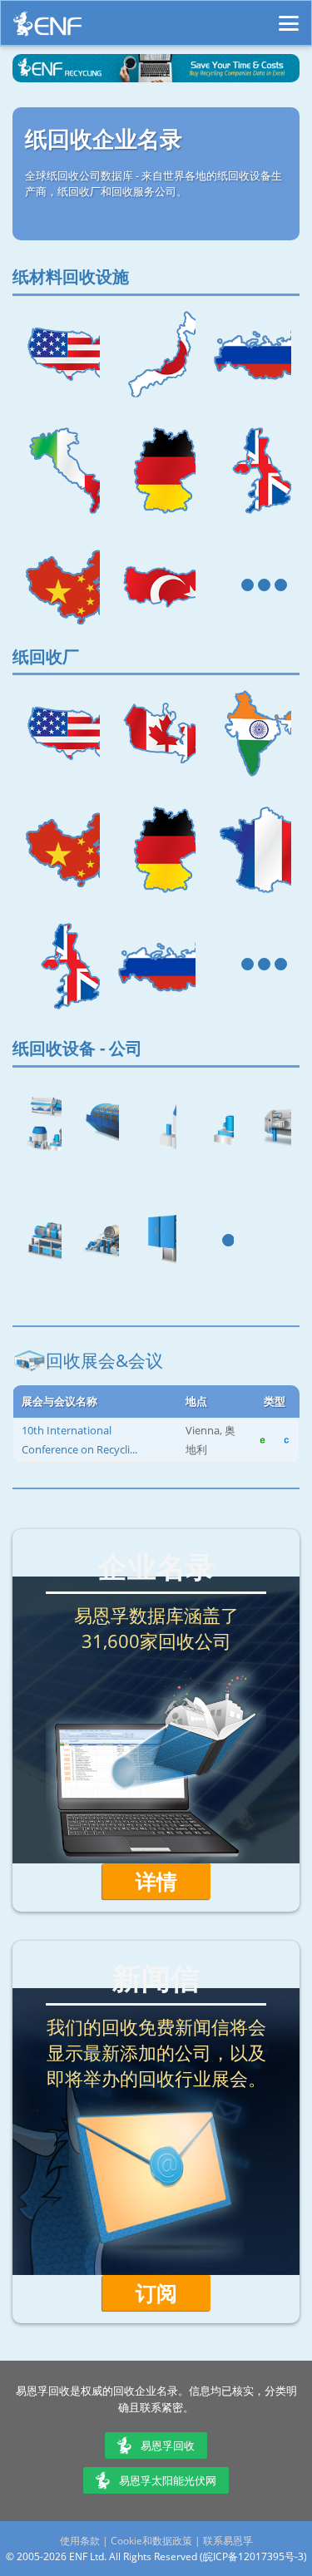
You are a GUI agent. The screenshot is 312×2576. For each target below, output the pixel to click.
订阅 (156, 2292)
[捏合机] (41, 1242)
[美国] (60, 354)
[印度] (252, 733)
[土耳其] (156, 587)
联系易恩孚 (228, 2541)
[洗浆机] (271, 1126)
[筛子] (213, 1126)
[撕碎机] (156, 1242)
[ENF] (47, 28)
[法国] (252, 850)
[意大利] (60, 471)
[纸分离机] (99, 1126)
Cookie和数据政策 (151, 2541)
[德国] (156, 471)
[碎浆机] (156, 1126)
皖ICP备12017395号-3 (253, 2556)
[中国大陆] (60, 587)
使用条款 (80, 2541)
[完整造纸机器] (99, 1242)
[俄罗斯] (252, 354)
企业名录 (156, 1566)
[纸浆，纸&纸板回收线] (41, 1126)
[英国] (252, 471)
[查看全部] (252, 587)
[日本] (156, 354)
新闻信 (156, 1978)
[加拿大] (156, 733)
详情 (156, 1881)
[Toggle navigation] (289, 16)
